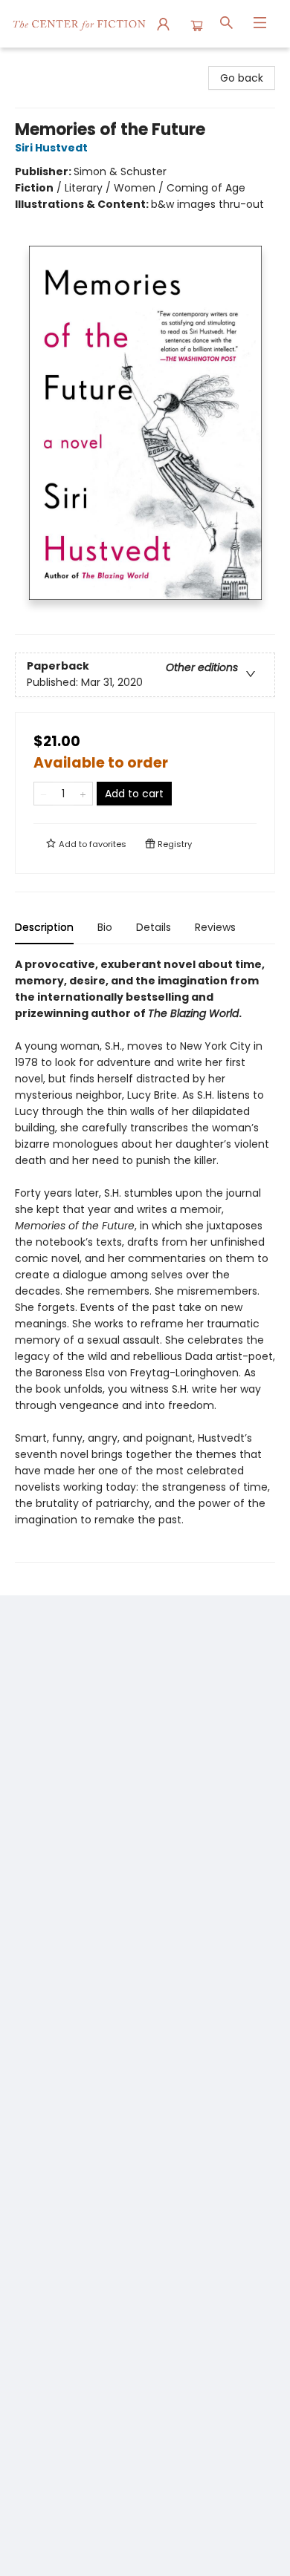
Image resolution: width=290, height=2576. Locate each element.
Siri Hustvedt (51, 148)
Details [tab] (154, 927)
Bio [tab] (105, 927)
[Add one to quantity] (83, 794)
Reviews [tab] (215, 927)
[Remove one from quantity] (43, 794)
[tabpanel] (145, 1259)
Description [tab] (44, 927)
